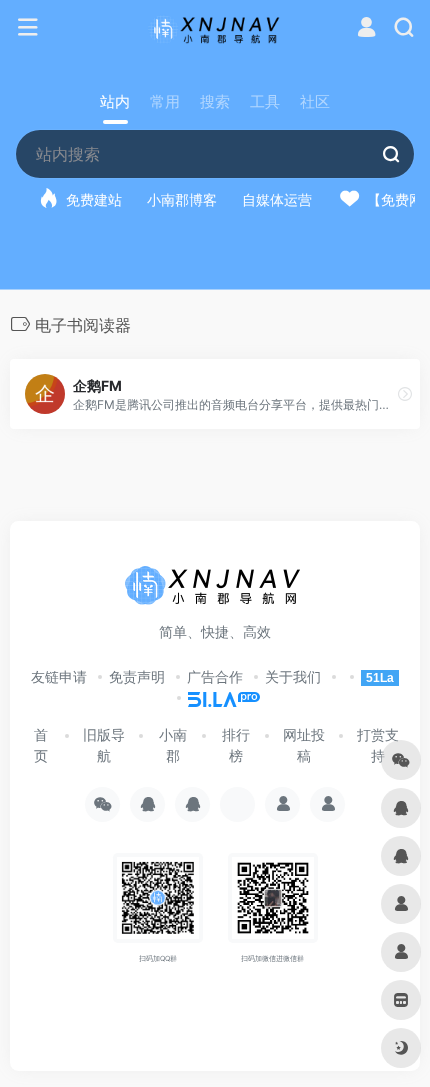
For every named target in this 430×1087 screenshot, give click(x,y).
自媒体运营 (277, 199)
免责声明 (137, 676)
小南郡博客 (182, 199)
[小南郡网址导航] (215, 28)
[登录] (366, 29)
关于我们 (293, 676)
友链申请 (59, 676)
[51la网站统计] (215, 697)
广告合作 (215, 676)
